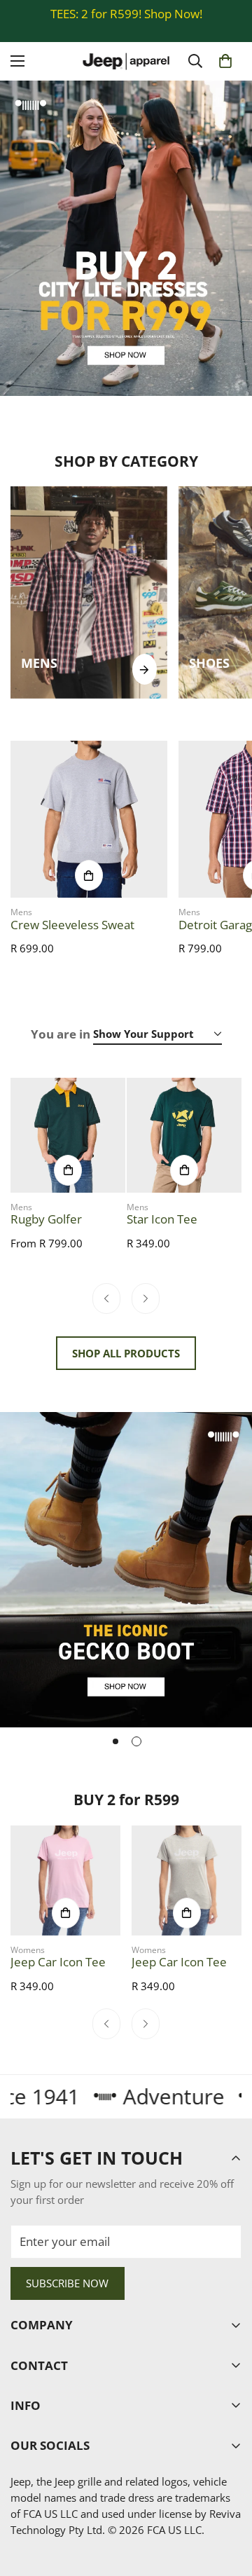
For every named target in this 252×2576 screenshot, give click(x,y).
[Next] (146, 1299)
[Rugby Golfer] (68, 1135)
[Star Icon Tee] (184, 1135)
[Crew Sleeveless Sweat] (89, 819)
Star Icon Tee (162, 1219)
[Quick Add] (89, 875)
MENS (39, 663)
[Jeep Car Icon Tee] (65, 1880)
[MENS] (145, 669)
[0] (225, 61)
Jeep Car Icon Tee (58, 1962)
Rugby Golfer (46, 1219)
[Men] (89, 592)
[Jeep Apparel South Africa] (126, 61)
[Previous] (106, 1299)
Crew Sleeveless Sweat (72, 925)
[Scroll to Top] (227, 2500)
